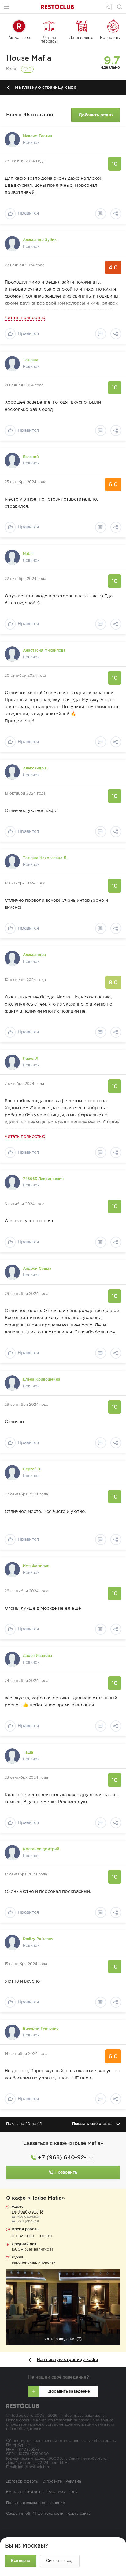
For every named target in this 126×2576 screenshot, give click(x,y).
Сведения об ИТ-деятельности (35, 2514)
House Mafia (29, 58)
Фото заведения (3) (63, 2339)
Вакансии (57, 2492)
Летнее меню (81, 38)
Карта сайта (79, 2514)
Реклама (73, 2482)
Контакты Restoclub (25, 2492)
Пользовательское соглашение (35, 2503)
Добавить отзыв (96, 115)
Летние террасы (49, 40)
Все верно (21, 2561)
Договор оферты (22, 2482)
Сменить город (60, 2561)
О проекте (52, 2482)
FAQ (73, 2492)
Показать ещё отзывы (92, 2124)
